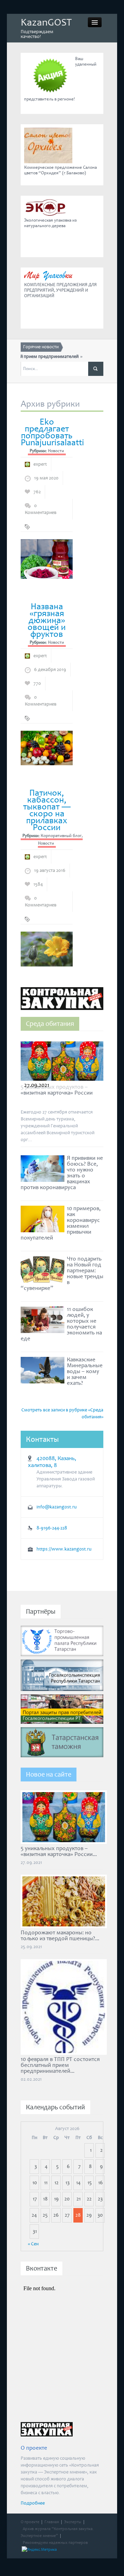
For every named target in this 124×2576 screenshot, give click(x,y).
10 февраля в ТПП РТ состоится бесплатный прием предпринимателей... (60, 2065)
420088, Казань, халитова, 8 (52, 1462)
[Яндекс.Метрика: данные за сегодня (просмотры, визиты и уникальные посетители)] (39, 2550)
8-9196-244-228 (52, 1528)
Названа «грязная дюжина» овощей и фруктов (47, 620)
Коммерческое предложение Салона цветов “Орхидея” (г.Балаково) (60, 170)
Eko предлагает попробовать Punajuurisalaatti (52, 432)
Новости (56, 451)
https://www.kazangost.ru (64, 1549)
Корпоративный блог (61, 836)
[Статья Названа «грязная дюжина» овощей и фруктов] (47, 748)
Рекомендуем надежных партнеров (55, 2543)
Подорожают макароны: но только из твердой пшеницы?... (60, 1936)
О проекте (30, 2522)
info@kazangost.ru (57, 1507)
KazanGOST (46, 22)
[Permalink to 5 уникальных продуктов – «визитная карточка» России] (62, 1063)
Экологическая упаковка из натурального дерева (50, 223)
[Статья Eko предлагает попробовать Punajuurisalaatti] (47, 558)
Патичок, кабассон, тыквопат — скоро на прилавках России (47, 810)
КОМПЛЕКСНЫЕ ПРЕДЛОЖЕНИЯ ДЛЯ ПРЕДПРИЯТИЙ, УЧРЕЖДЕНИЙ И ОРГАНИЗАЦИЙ (60, 290)
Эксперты (73, 2522)
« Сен (33, 2244)
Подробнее (33, 2503)
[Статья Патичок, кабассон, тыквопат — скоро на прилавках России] (47, 949)
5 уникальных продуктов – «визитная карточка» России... (59, 1851)
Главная (52, 2522)
